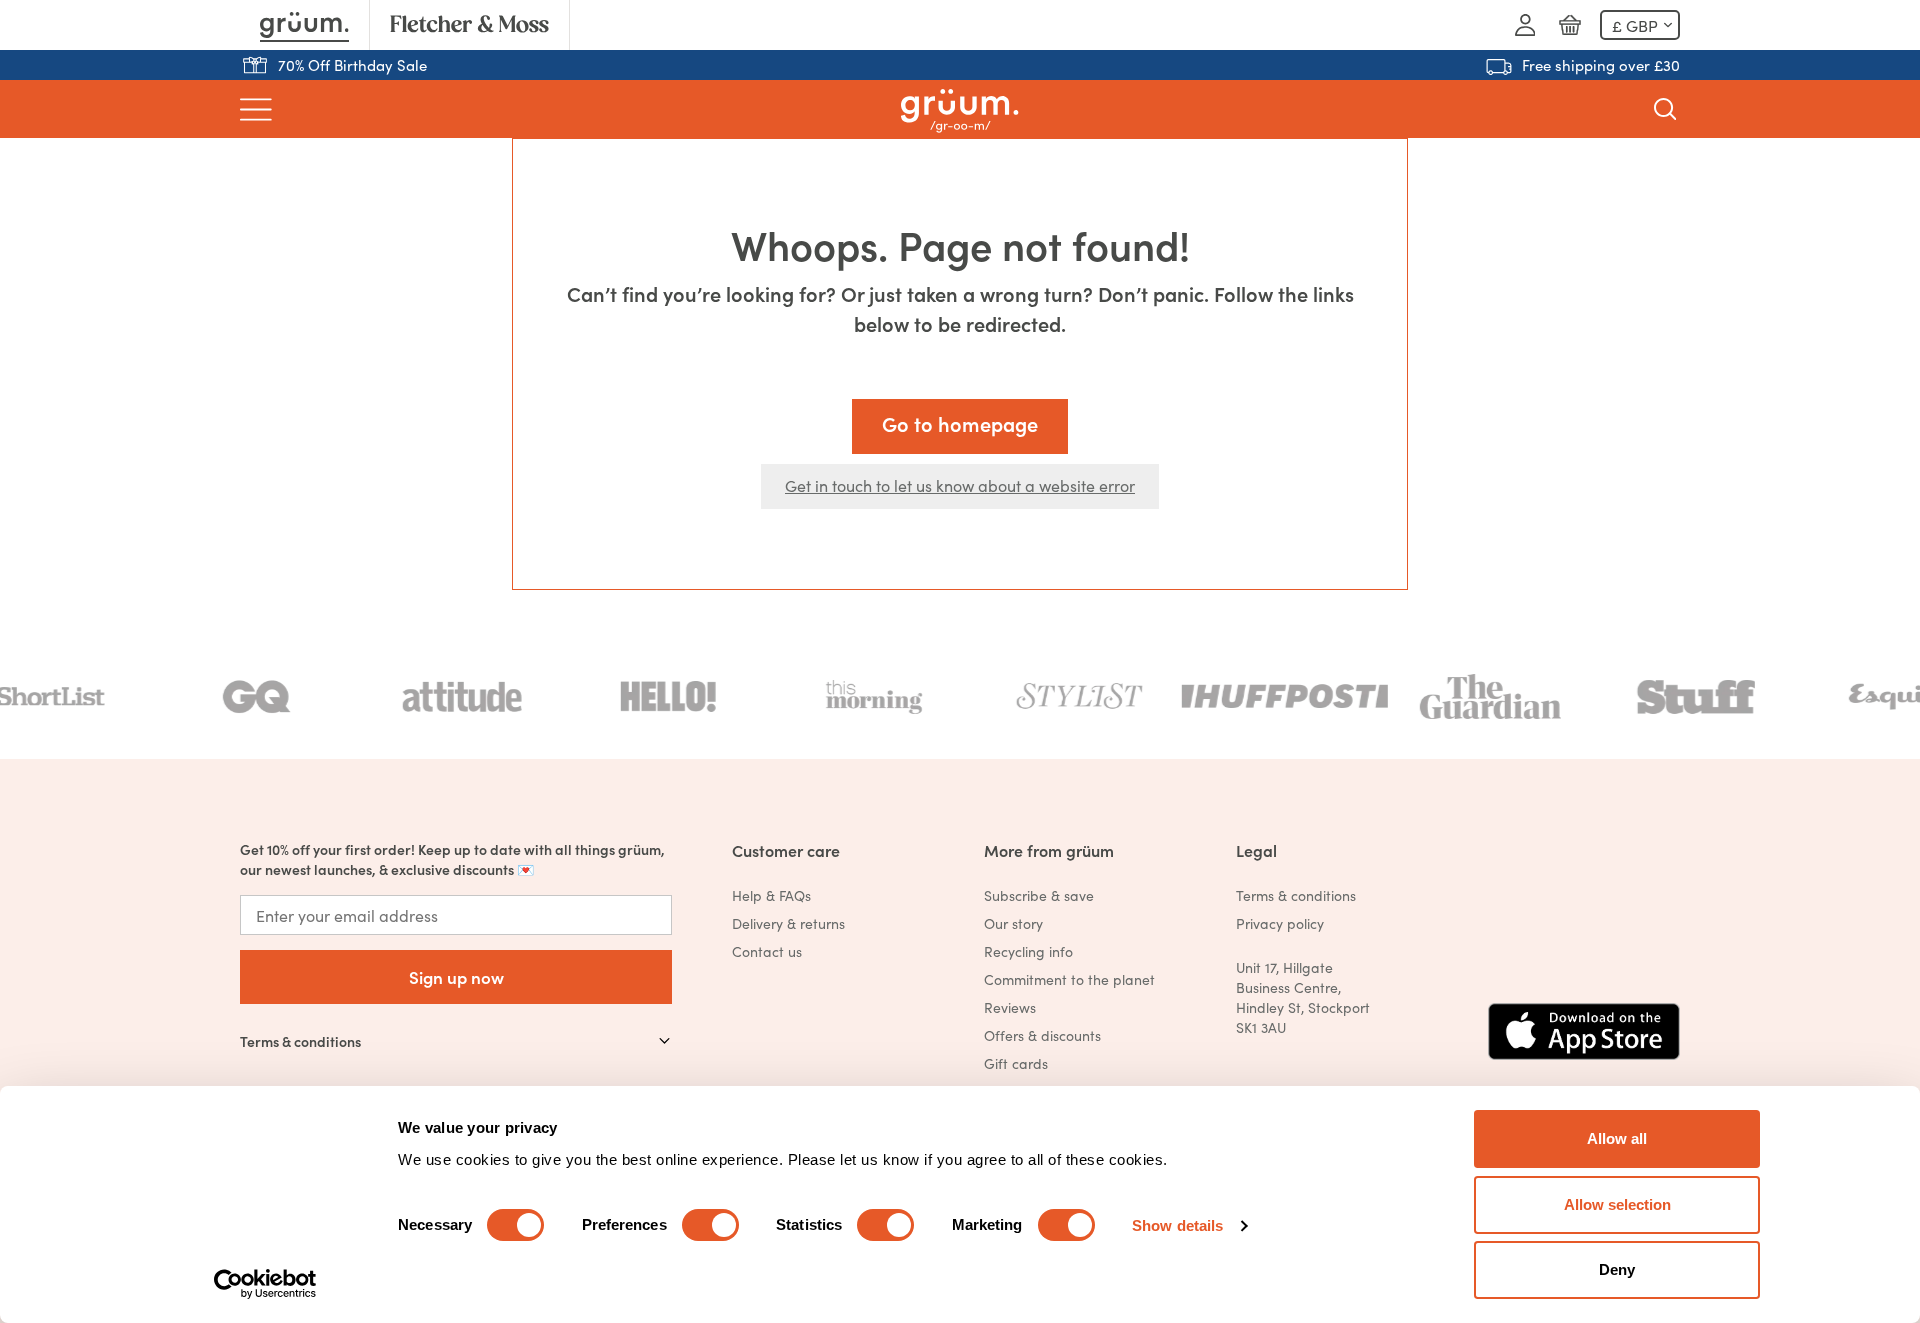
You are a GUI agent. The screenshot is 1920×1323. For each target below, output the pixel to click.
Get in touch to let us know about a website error (960, 485)
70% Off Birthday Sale (352, 64)
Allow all (1617, 1138)
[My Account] (1525, 25)
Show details (1177, 1225)
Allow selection (1617, 1204)
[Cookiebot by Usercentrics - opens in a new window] (265, 1284)
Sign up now (456, 976)
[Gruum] (304, 25)
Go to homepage (960, 423)
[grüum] (959, 109)
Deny (1617, 1269)
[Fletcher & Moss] (469, 25)
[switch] (710, 1225)
